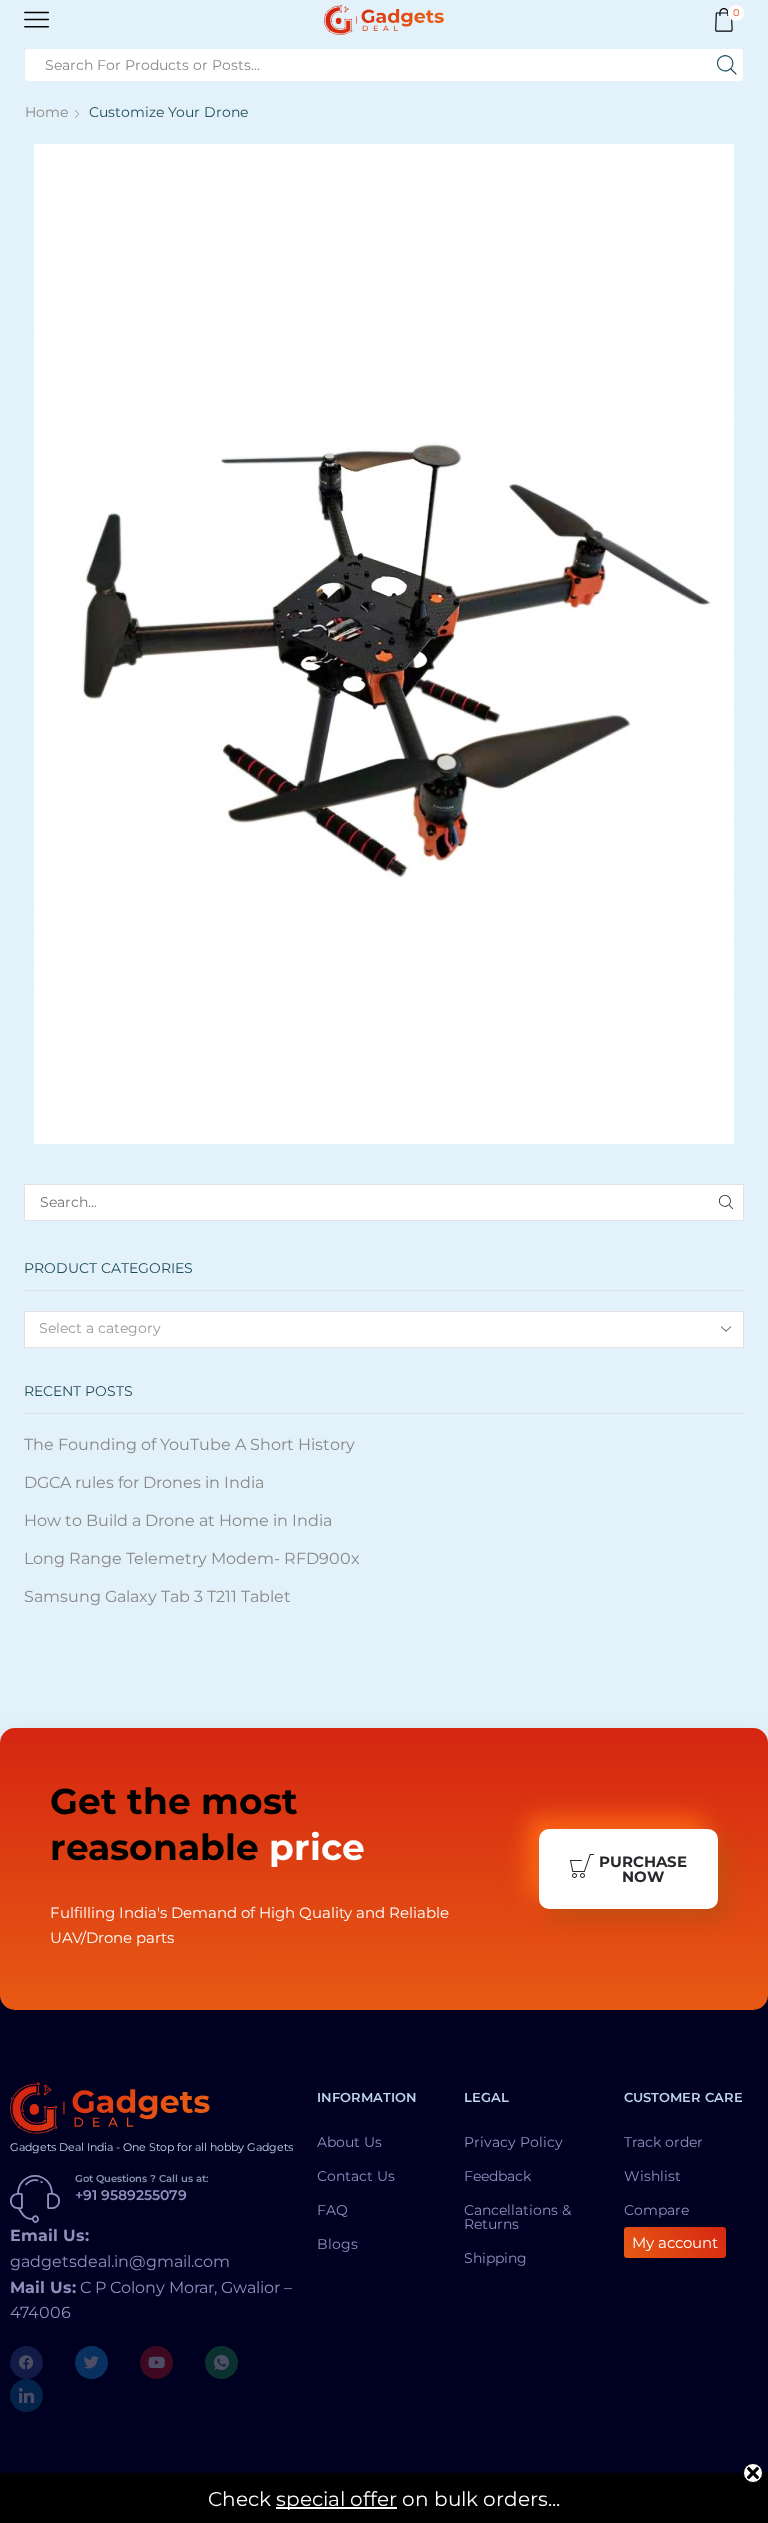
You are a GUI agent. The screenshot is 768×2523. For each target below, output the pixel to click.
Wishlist (652, 2176)
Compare (656, 2210)
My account (675, 2242)
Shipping (495, 2258)
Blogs (337, 2244)
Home (46, 112)
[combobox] (384, 1329)
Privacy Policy (513, 2142)
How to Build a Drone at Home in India (178, 1520)
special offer (336, 2499)
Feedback (497, 2176)
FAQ (332, 2210)
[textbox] (370, 1328)
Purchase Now (643, 1869)
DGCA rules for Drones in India (144, 1482)
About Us (349, 2142)
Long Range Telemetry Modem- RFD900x (192, 1558)
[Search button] (727, 65)
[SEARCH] (725, 1202)
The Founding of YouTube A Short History (189, 1444)
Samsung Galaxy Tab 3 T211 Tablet (157, 1596)
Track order (663, 2142)
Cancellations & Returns (517, 2217)
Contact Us (356, 2176)
